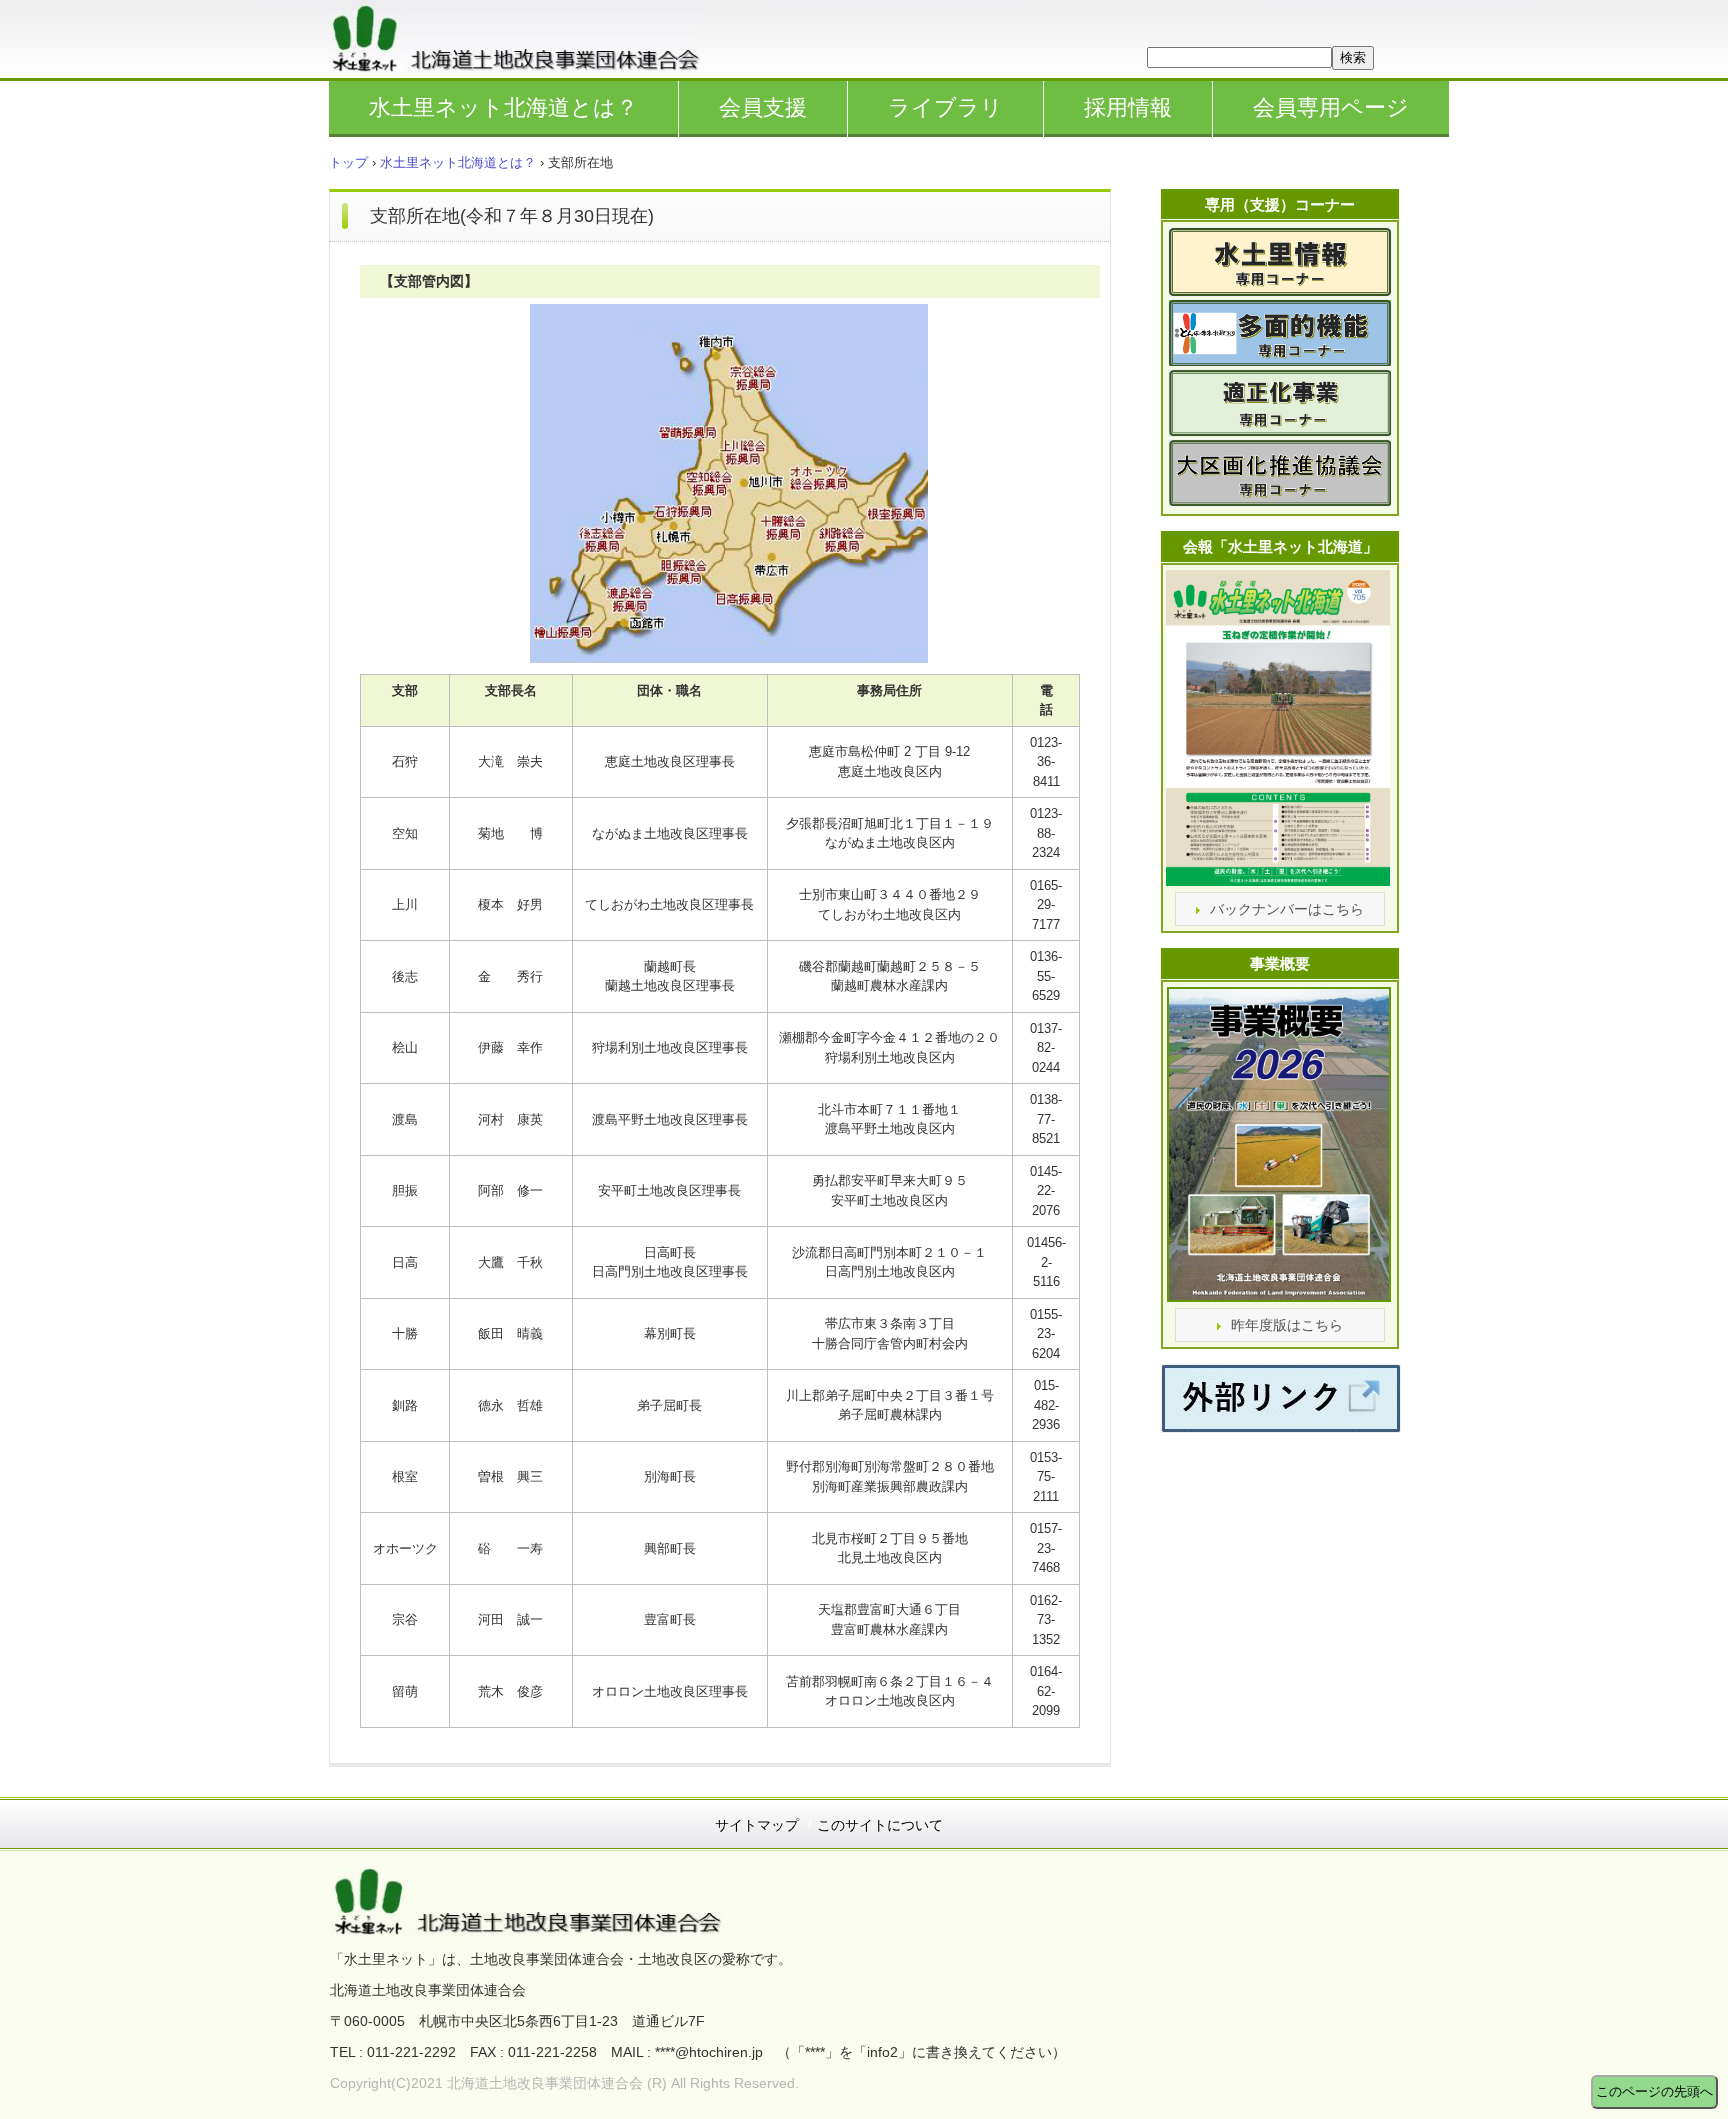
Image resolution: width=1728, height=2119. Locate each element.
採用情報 (1128, 107)
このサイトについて (880, 1825)
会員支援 (763, 107)
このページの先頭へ (1654, 2091)
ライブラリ (945, 107)
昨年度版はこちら (1287, 1325)
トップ (348, 162)
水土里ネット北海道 (526, 38)
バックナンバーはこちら (1287, 909)
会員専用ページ (1331, 107)
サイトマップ (757, 1825)
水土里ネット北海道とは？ (503, 107)
